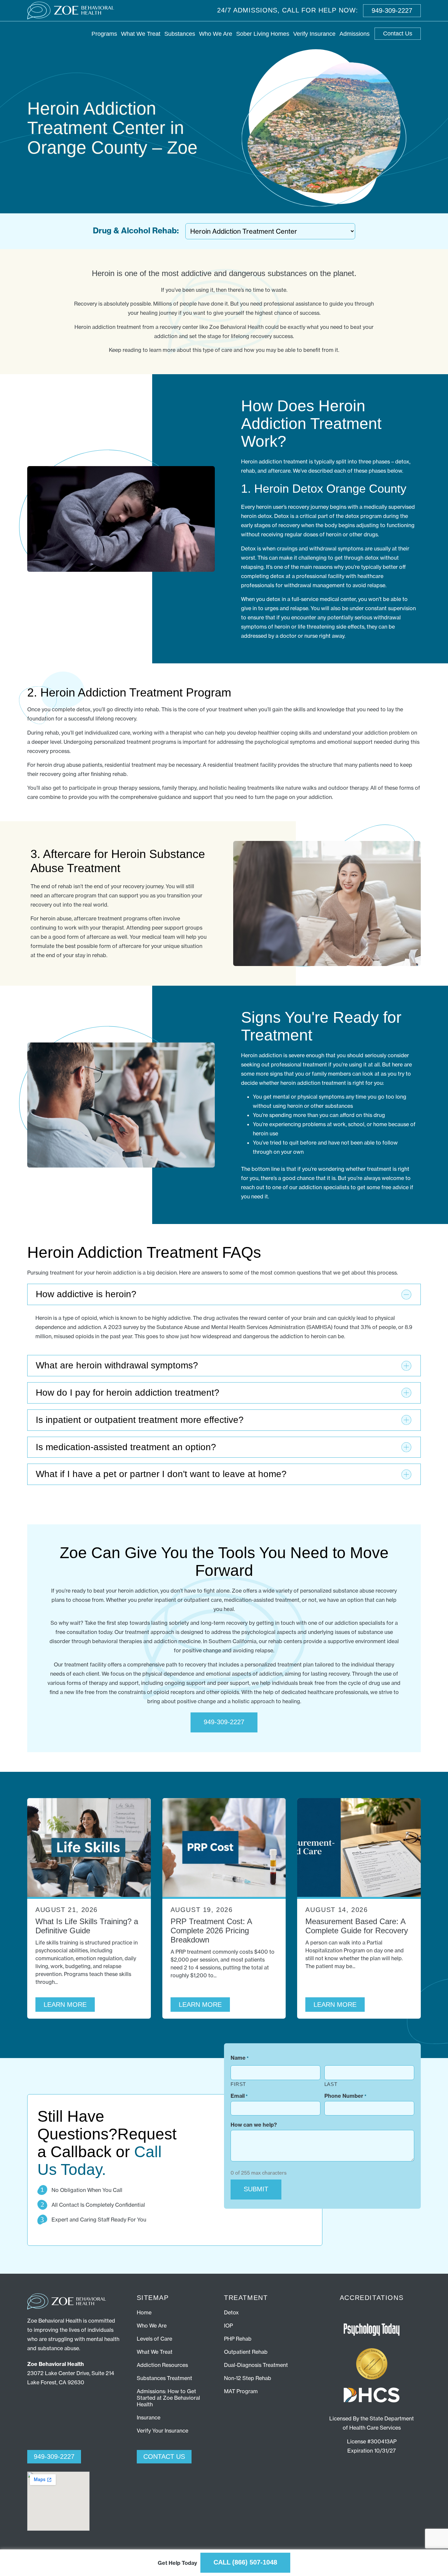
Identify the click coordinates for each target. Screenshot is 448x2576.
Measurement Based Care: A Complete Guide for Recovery (357, 1926)
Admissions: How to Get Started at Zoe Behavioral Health (168, 2398)
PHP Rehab (238, 2339)
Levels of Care (154, 2339)
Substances (180, 34)
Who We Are (216, 34)
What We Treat (141, 34)
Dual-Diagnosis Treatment (256, 2365)
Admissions (355, 34)
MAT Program (241, 2391)
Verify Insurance (314, 34)
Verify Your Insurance (163, 2431)
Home (144, 2312)
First (238, 2084)
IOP (228, 2326)
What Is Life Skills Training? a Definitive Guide (87, 1926)
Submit (256, 2189)
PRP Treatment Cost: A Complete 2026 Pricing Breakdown (211, 1931)
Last (331, 2084)
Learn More (65, 2005)
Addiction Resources (162, 2365)
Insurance (149, 2417)
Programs (104, 34)
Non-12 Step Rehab (248, 2378)
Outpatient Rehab (246, 2352)
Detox (231, 2312)
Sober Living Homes (263, 34)
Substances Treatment (164, 2378)
